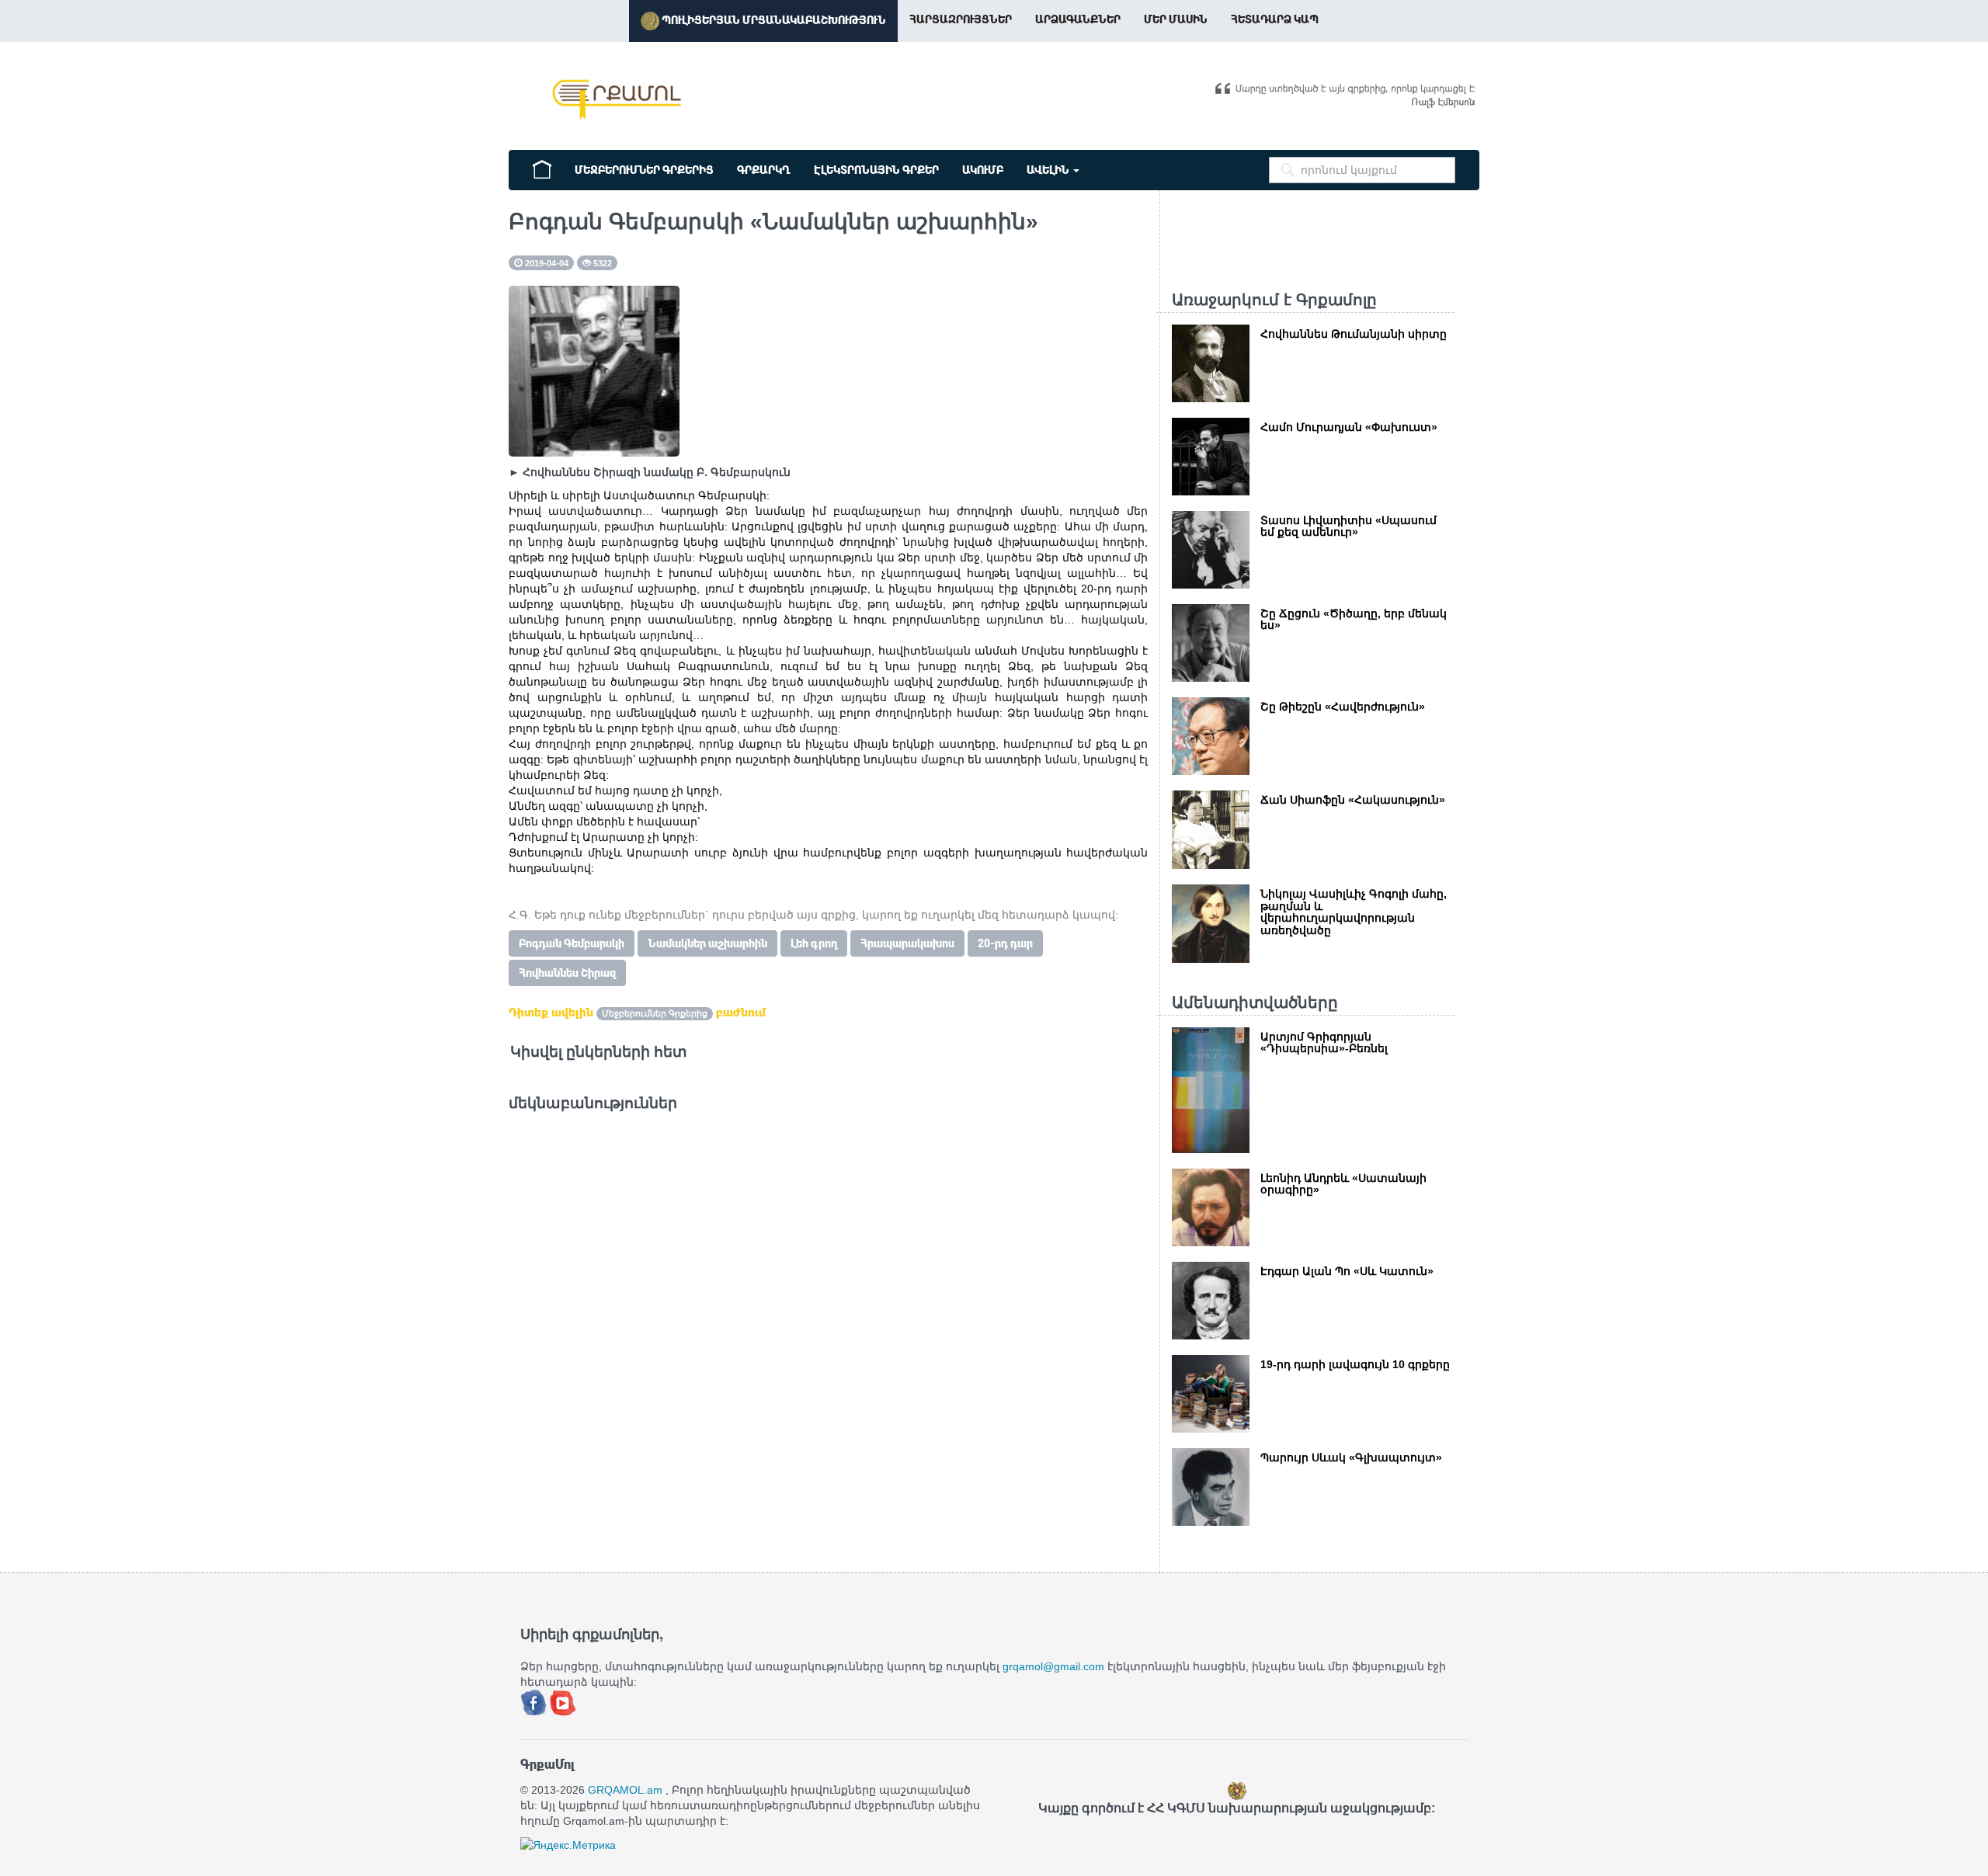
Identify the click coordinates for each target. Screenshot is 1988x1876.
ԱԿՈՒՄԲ (983, 170)
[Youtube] (563, 1701)
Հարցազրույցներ (961, 19)
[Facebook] (535, 1701)
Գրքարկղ (764, 170)
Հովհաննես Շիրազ (567, 973)
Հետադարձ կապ (1275, 19)
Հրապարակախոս (907, 943)
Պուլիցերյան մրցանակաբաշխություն (773, 20)
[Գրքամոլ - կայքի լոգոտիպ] (617, 99)
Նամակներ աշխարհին (707, 943)
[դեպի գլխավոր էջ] (542, 168)
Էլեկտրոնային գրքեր (876, 170)
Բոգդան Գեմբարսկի (572, 943)
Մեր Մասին (1176, 19)
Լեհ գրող (814, 943)
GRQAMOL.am (625, 1790)
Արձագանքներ (1078, 19)
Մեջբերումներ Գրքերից (644, 170)
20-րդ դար (1005, 943)
